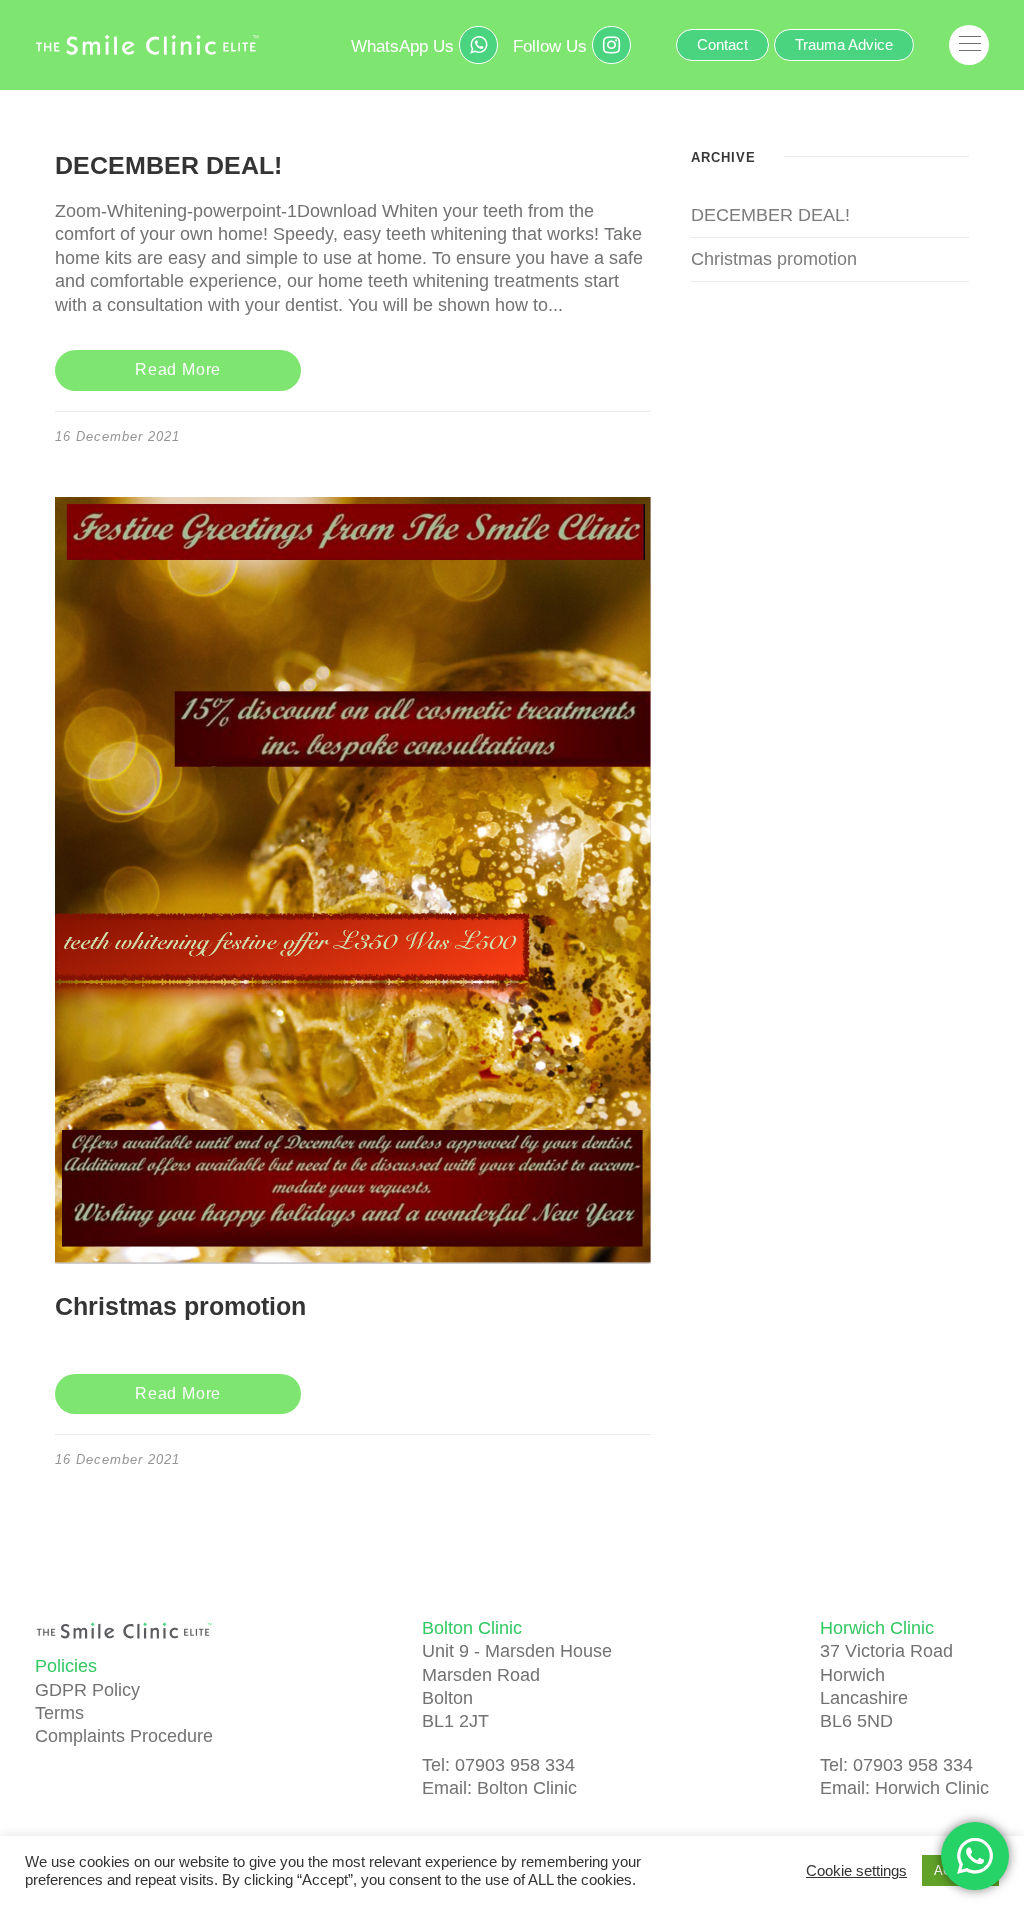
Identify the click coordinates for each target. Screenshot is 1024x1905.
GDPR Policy (87, 1690)
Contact (722, 44)
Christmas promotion (180, 1306)
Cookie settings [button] (856, 1871)
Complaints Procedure (124, 1736)
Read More (178, 369)
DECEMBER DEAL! (168, 165)
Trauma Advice (844, 44)
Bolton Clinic (527, 1788)
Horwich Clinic (932, 1788)
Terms (59, 1713)
